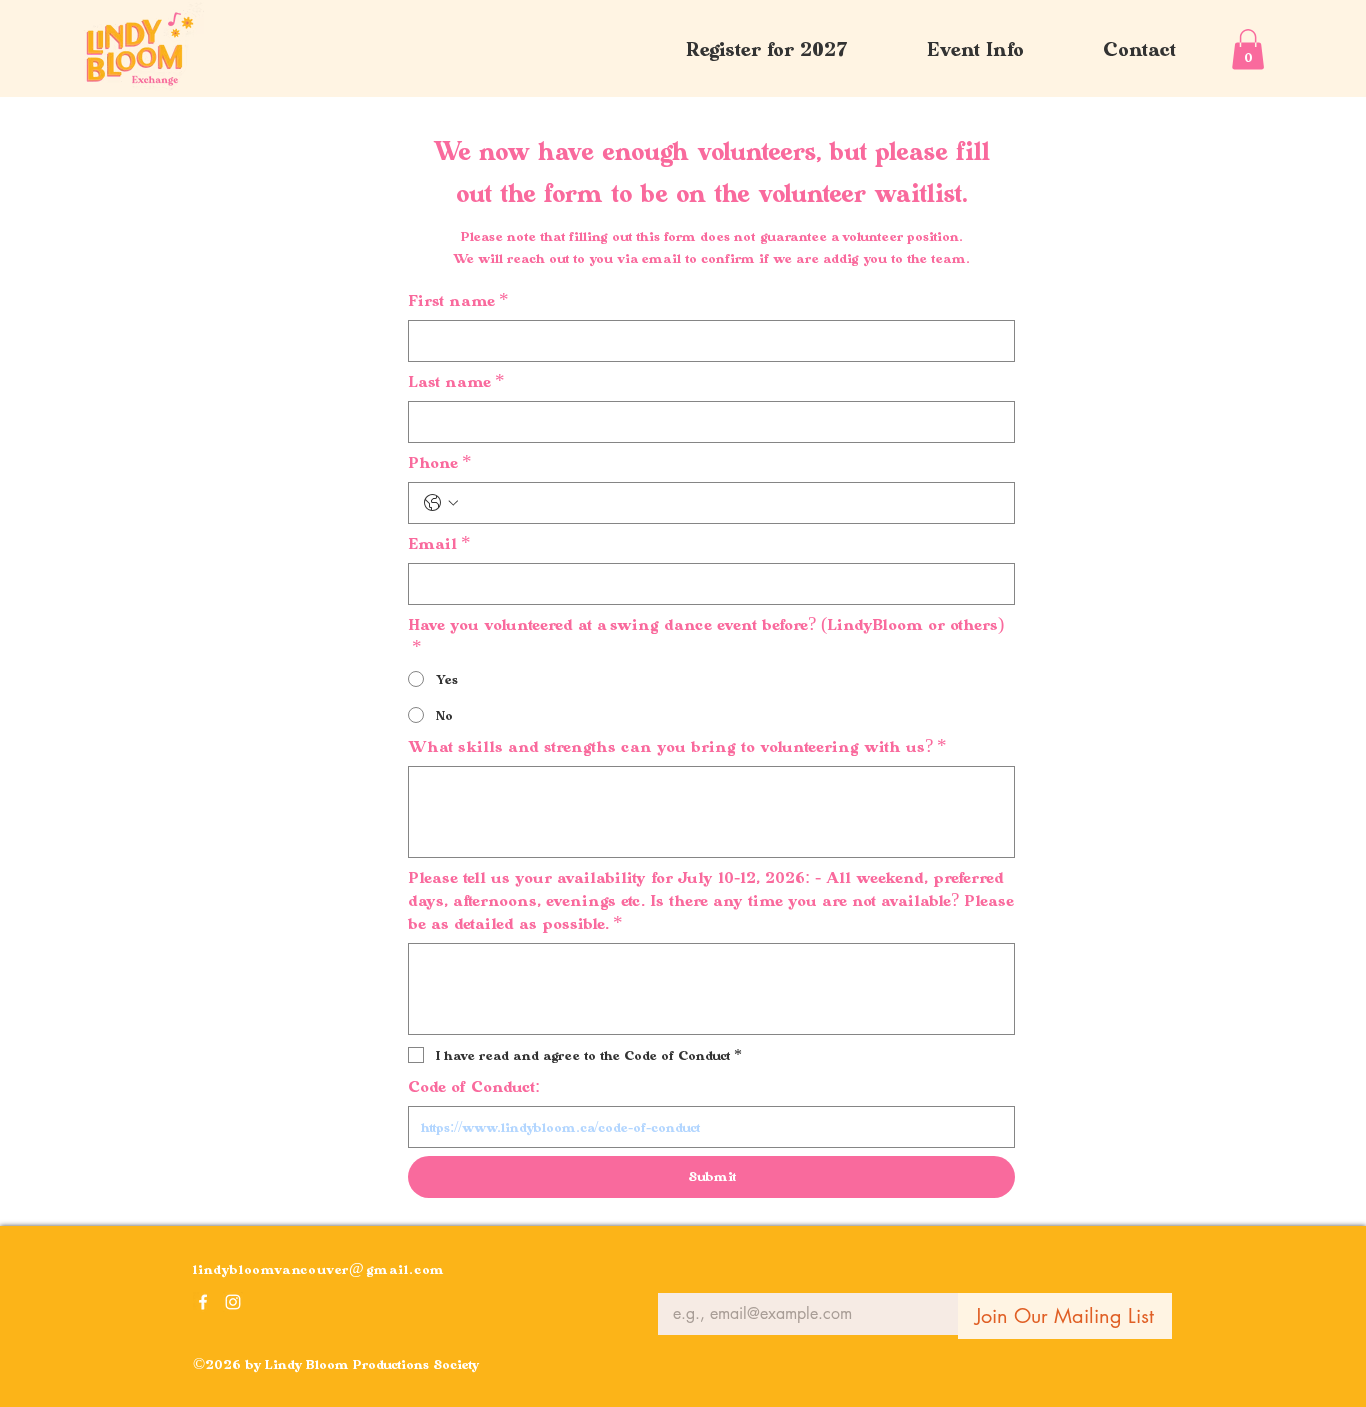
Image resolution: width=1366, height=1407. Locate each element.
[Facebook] (203, 1302)
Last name (456, 381)
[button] (975, 49)
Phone (440, 462)
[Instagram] (233, 1302)
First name (458, 300)
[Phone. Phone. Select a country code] (441, 503)
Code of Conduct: (474, 1086)
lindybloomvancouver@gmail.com (319, 1269)
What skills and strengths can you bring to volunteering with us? (677, 746)
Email (439, 543)
